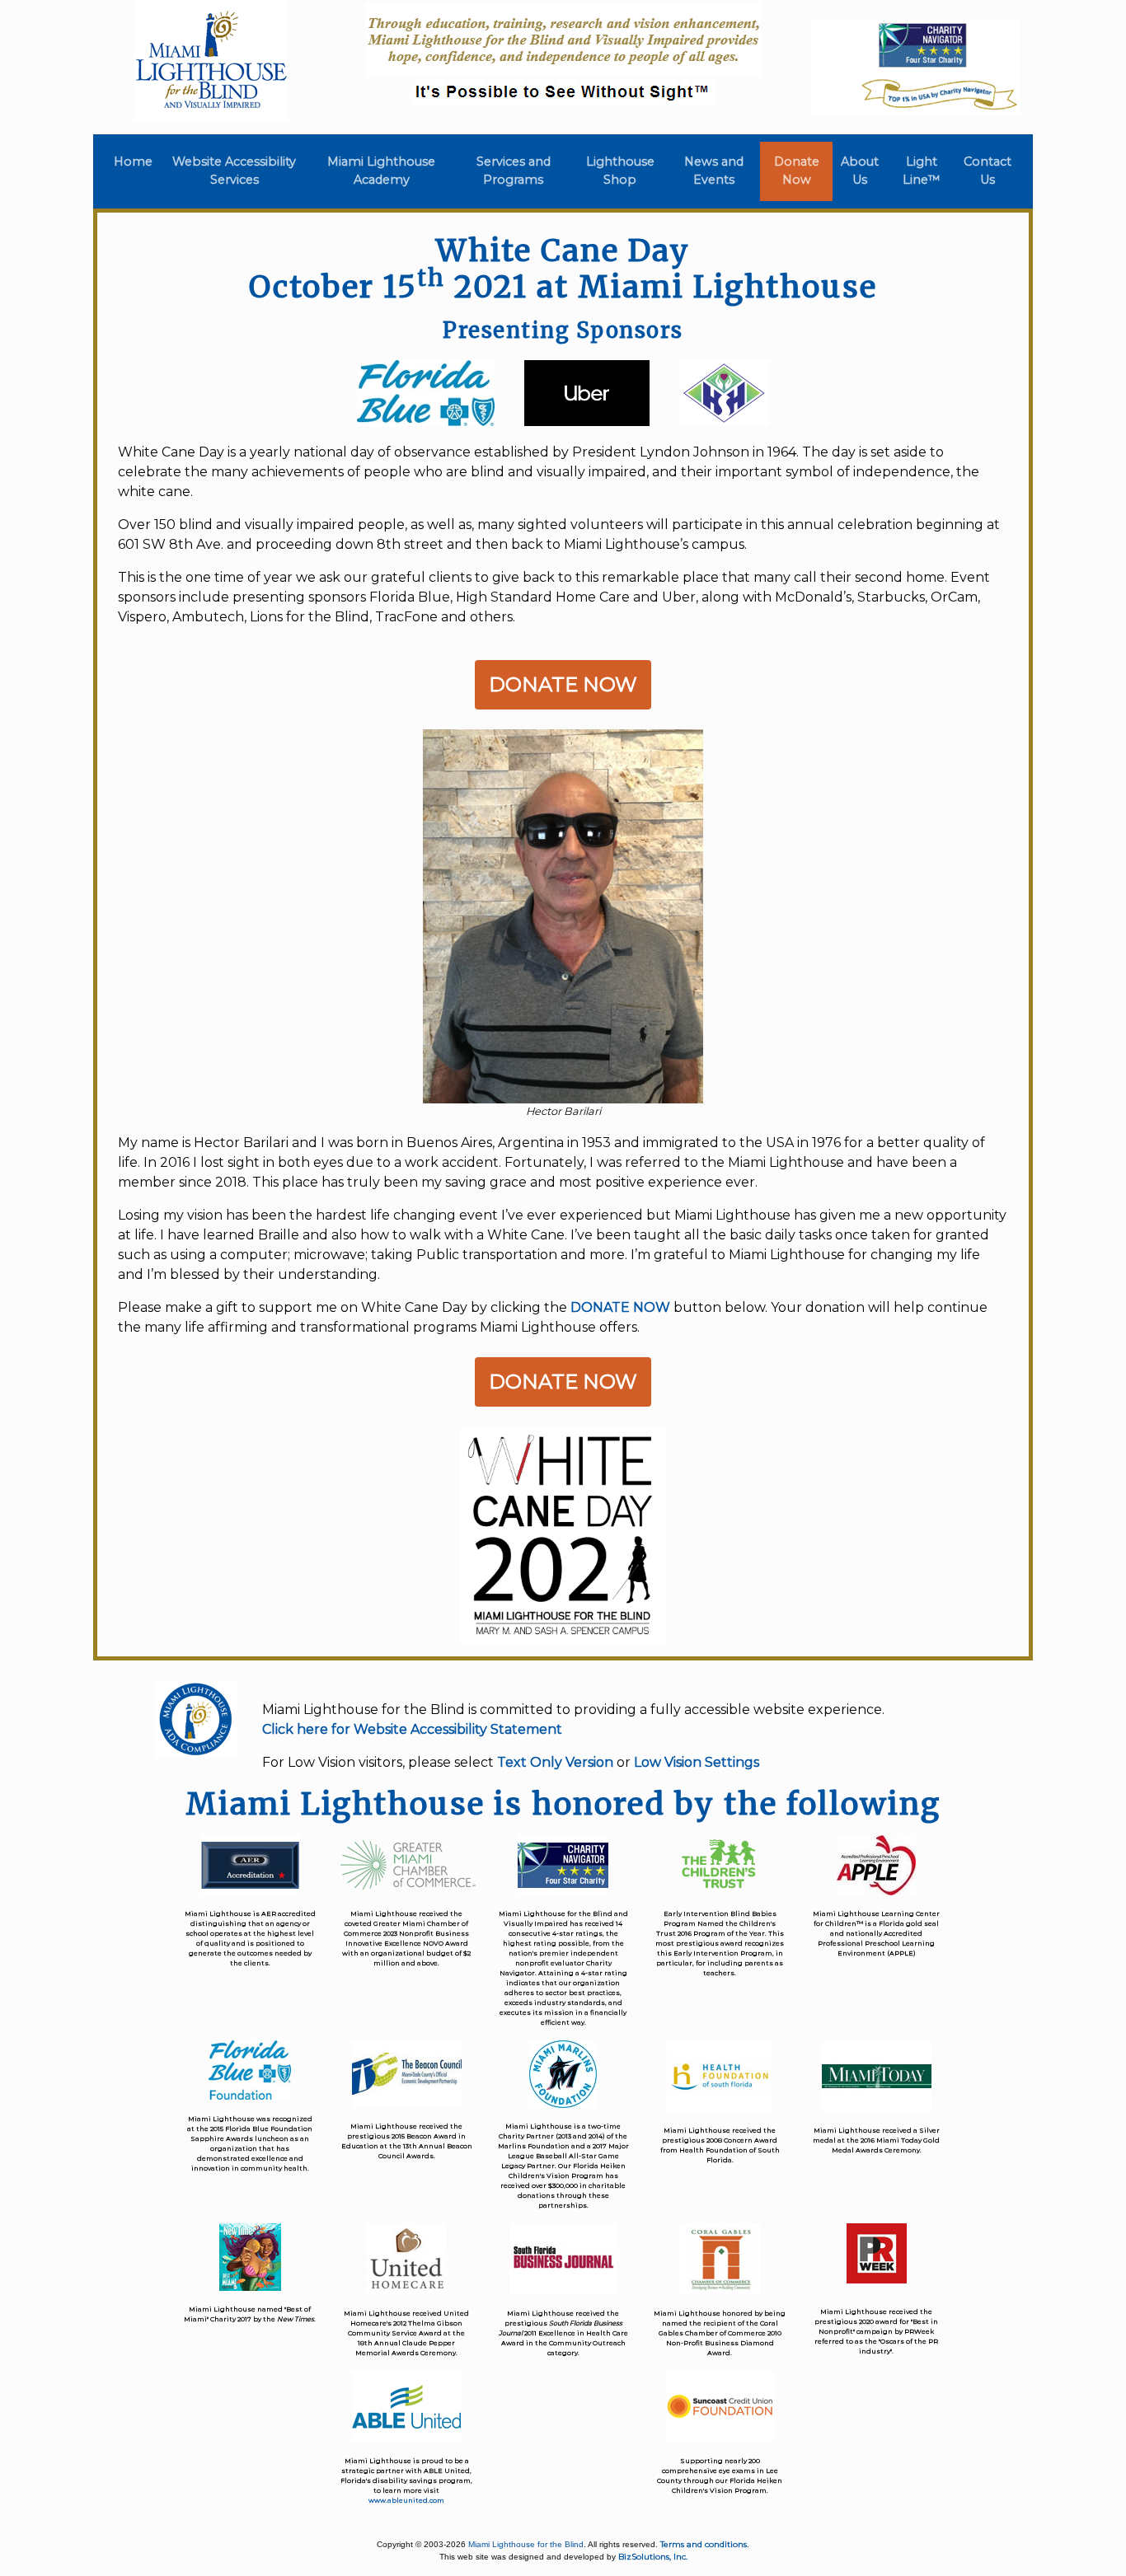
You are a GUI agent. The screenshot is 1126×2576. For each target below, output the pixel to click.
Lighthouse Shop (620, 171)
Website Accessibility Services (234, 171)
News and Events (714, 171)
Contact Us (988, 171)
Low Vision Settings (697, 1762)
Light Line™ (922, 171)
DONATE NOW (620, 1307)
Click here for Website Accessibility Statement (412, 1729)
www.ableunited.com (406, 2500)
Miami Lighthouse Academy (381, 171)
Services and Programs (514, 171)
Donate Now (797, 171)
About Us (860, 171)
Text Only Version (555, 1762)
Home (136, 162)
